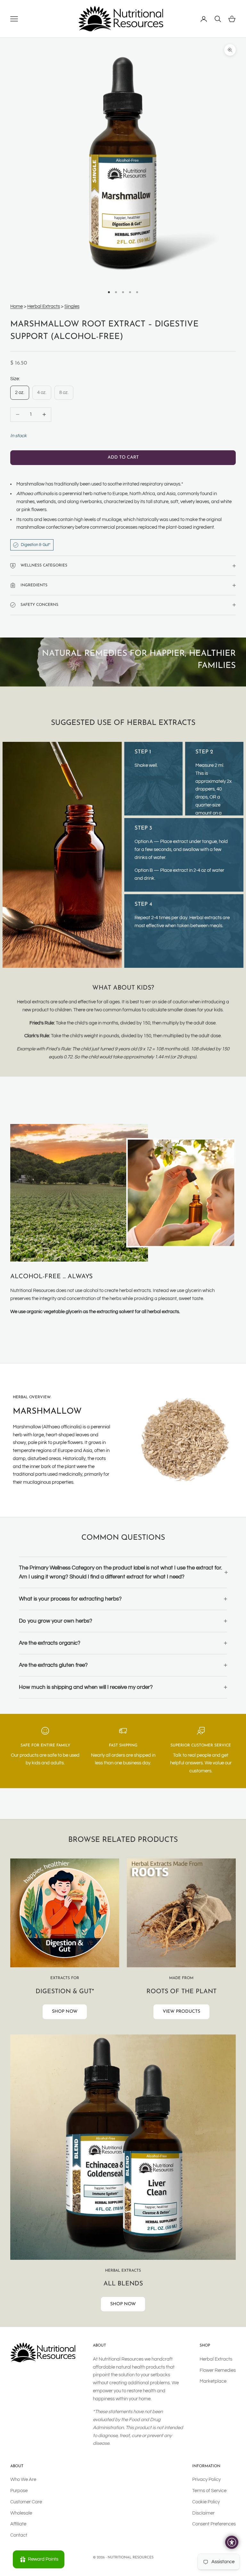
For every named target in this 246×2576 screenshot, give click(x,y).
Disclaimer (203, 2513)
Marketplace (213, 2381)
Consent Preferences (214, 2524)
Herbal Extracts (44, 306)
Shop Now (65, 2012)
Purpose (19, 2491)
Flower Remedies (218, 2370)
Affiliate (18, 2524)
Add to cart (123, 457)
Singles (72, 306)
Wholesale (21, 2513)
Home (16, 306)
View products (181, 2012)
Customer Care (26, 2502)
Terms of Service (209, 2491)
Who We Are (23, 2480)
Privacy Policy (206, 2480)
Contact (19, 2535)
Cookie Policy (206, 2502)
